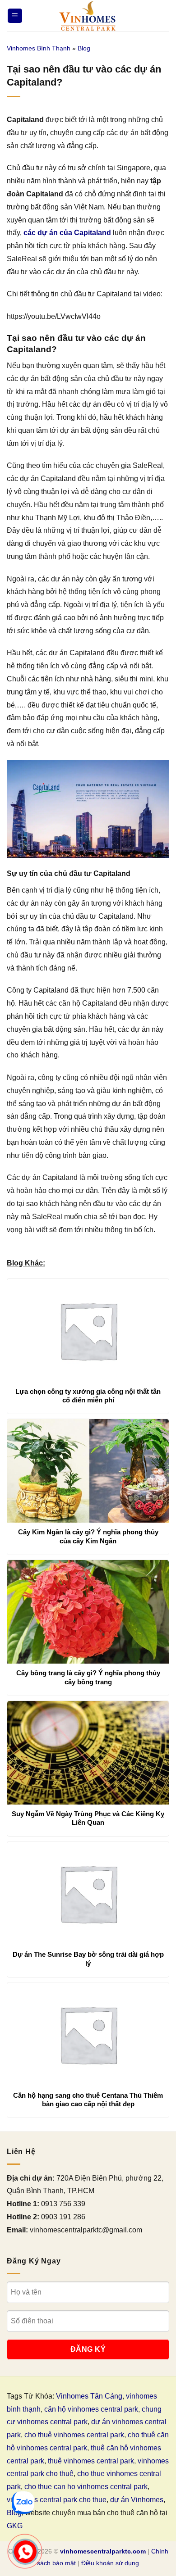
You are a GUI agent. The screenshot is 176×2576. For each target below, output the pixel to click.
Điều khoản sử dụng (110, 2563)
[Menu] (15, 16)
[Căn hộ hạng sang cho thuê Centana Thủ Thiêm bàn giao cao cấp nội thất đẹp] (88, 2034)
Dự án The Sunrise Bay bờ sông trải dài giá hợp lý (88, 1959)
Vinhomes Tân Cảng (89, 2396)
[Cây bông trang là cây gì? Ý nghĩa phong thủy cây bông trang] (88, 1612)
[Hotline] (25, 2552)
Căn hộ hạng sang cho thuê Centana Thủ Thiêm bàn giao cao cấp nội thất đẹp (88, 2100)
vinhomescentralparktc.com (103, 2551)
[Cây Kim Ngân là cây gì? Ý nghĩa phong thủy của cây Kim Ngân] (88, 1471)
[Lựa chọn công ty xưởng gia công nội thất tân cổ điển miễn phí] (88, 1330)
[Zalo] (23, 2503)
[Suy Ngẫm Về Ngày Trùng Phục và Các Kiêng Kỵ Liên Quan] (88, 1753)
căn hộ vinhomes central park (91, 2409)
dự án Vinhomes (137, 2500)
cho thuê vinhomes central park (74, 2435)
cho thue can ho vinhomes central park (86, 2487)
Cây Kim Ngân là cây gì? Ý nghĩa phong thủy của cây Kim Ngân (88, 1536)
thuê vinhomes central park (91, 2461)
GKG (15, 2526)
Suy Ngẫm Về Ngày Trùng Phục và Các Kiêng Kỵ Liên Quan (88, 1818)
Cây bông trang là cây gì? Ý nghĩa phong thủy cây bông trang (88, 1677)
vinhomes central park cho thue (57, 2500)
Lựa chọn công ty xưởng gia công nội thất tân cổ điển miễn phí (88, 1396)
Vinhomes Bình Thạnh (39, 48)
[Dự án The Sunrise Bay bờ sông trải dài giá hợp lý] (88, 1893)
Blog (84, 48)
